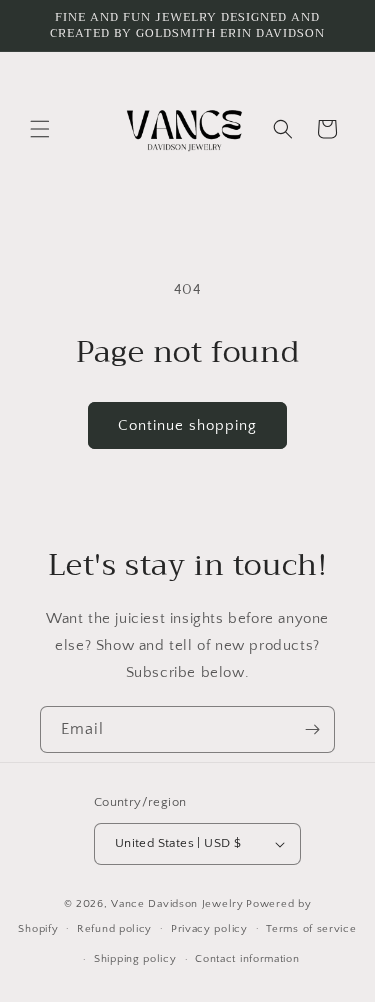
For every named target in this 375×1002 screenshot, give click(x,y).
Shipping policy (135, 959)
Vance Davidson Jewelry (177, 904)
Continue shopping (187, 425)
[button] (40, 129)
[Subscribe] (312, 729)
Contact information (247, 959)
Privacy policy (209, 929)
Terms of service (311, 929)
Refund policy (114, 929)
